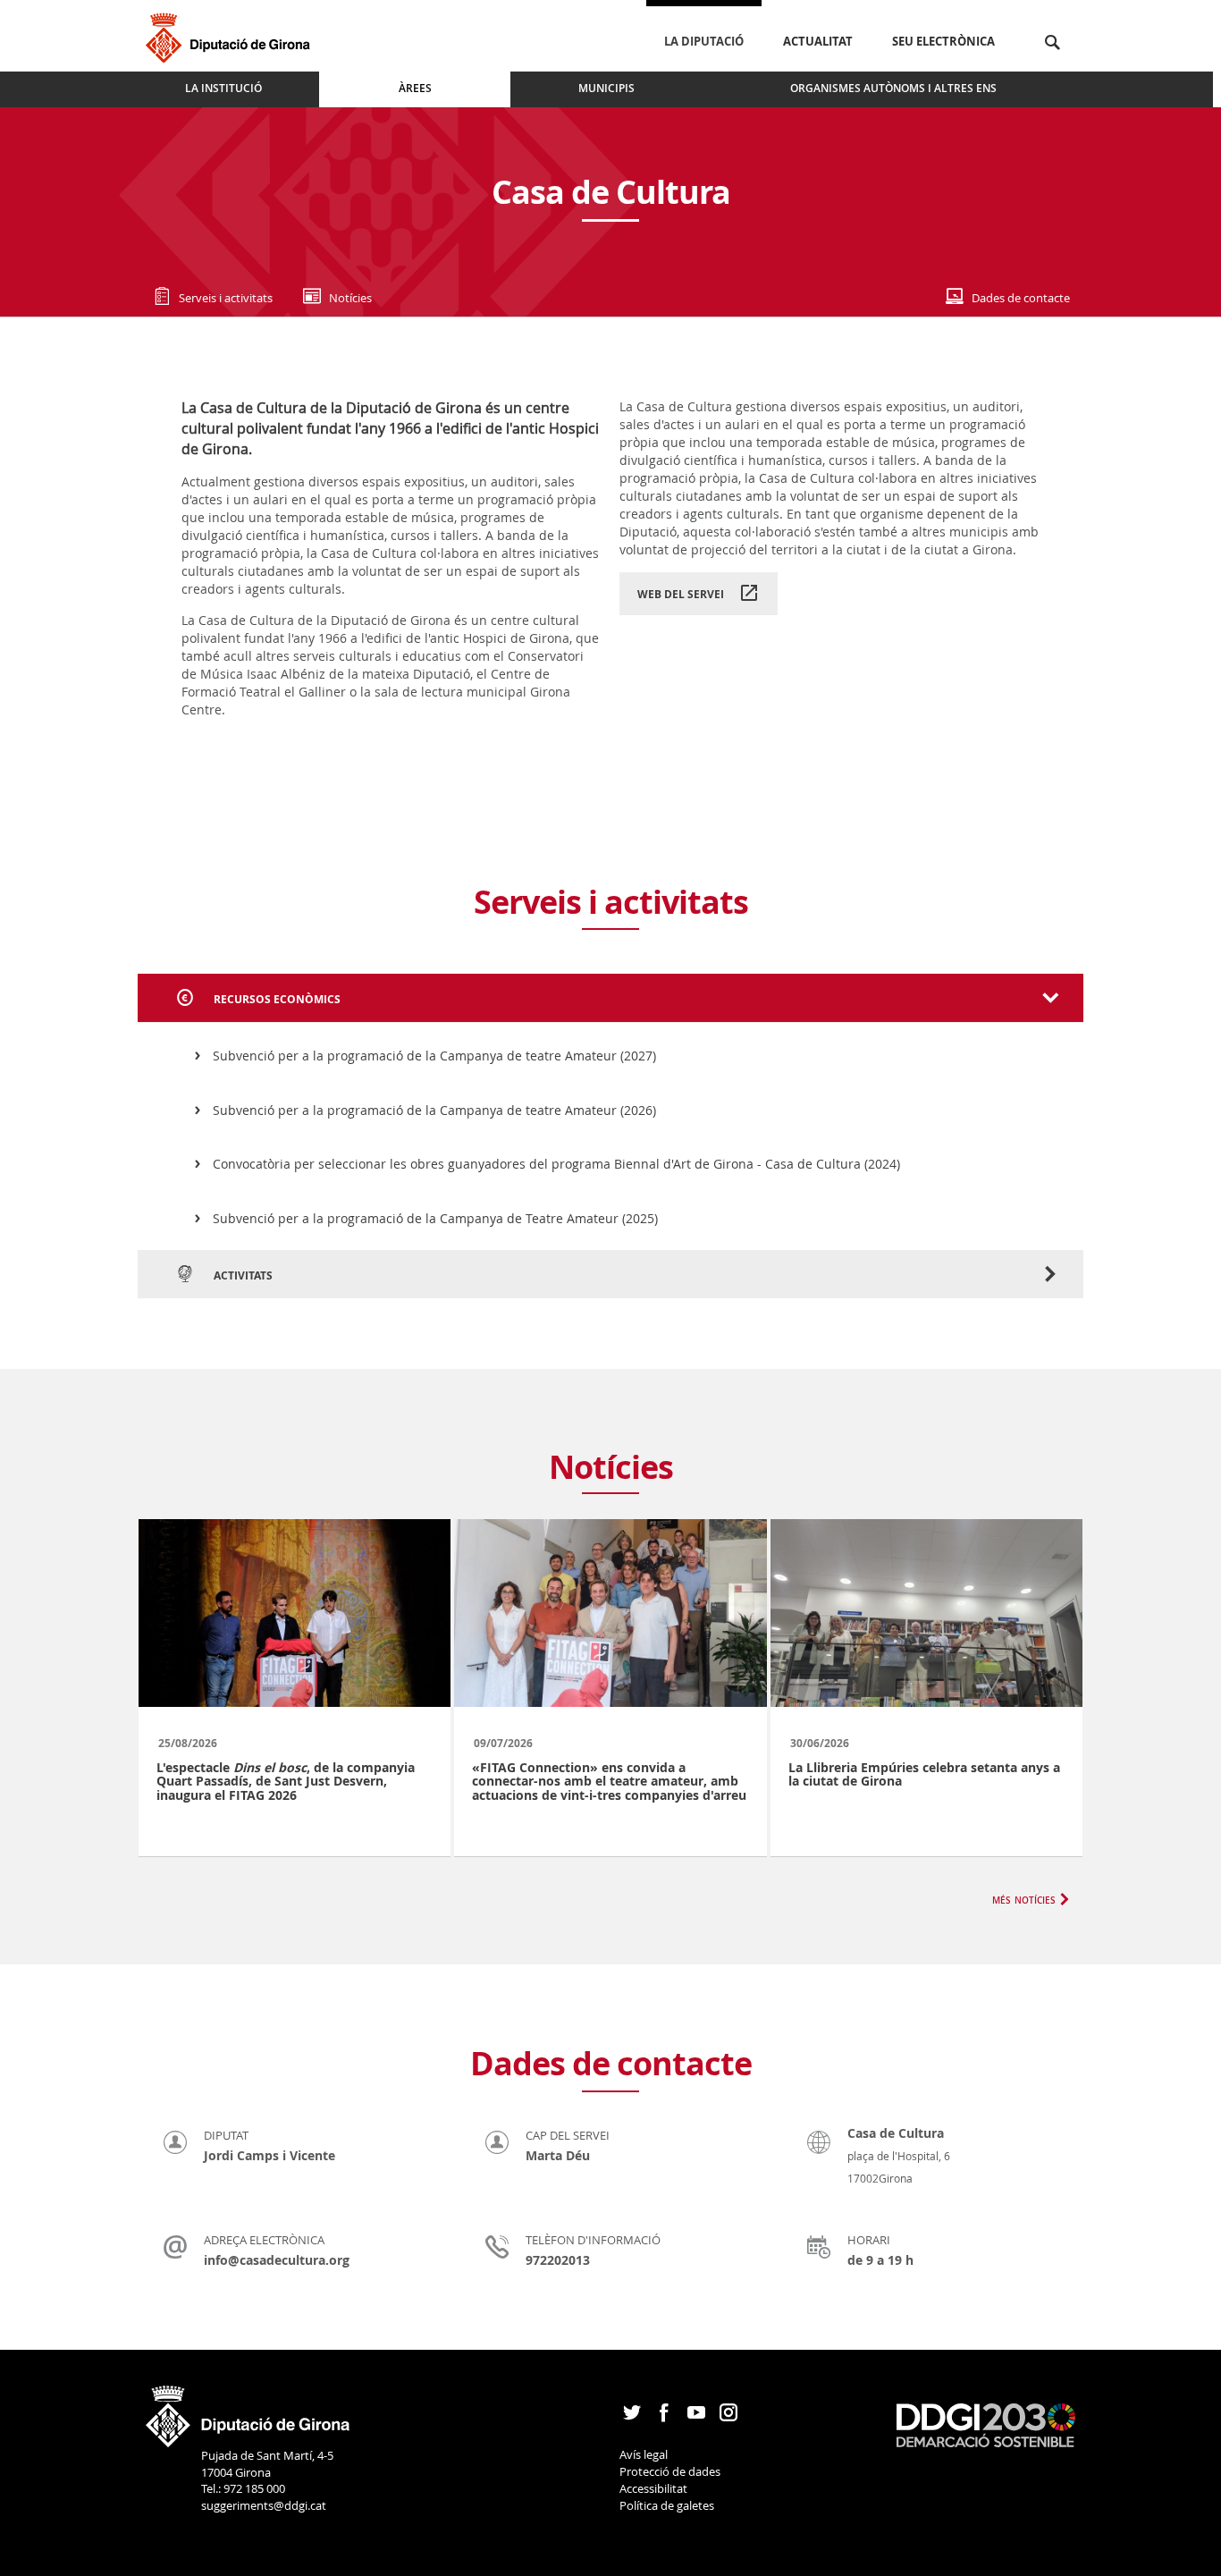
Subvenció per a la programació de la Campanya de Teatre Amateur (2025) (435, 1218)
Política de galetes (667, 2505)
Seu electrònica (943, 41)
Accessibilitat (653, 2488)
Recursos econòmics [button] (276, 999)
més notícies (1024, 1899)
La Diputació (704, 41)
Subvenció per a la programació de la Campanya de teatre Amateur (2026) (434, 1110)
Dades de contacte (1021, 298)
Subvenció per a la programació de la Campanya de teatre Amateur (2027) (434, 1056)
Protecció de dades (670, 2471)
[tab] (610, 998)
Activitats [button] (242, 1275)
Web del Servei (681, 594)
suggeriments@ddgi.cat (264, 2505)
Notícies (350, 298)
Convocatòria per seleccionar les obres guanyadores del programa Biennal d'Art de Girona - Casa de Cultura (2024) (556, 1164)
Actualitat (818, 41)
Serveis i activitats (226, 298)
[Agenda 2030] (986, 2424)
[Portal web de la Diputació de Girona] (248, 2411)
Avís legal (644, 2454)
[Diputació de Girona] (231, 35)
